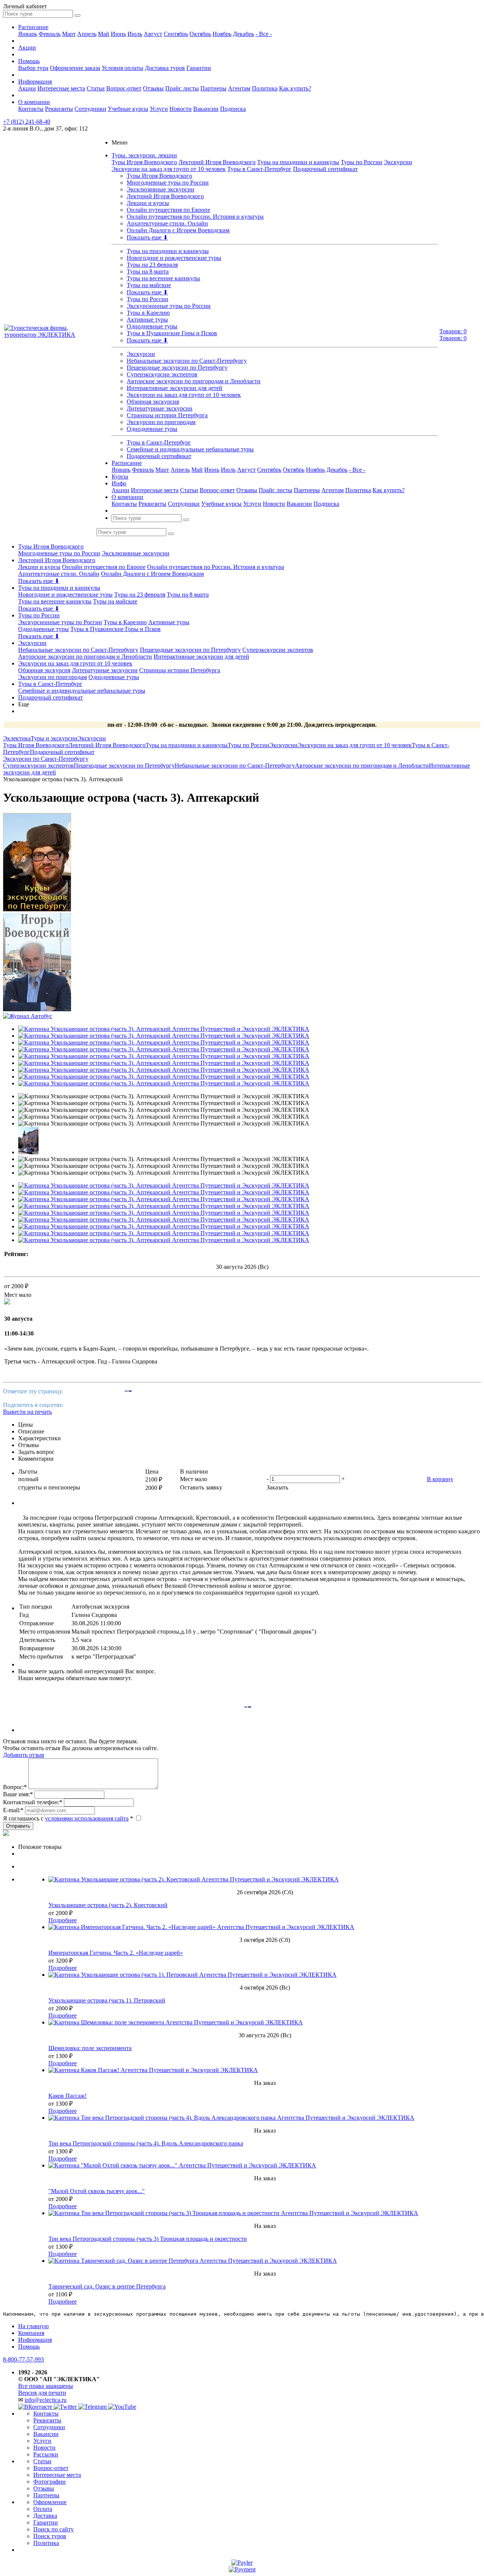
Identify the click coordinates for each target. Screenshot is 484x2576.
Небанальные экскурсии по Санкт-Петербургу (187, 361)
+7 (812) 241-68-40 (27, 122)
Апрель (87, 34)
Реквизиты (59, 109)
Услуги (159, 109)
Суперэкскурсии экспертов (162, 374)
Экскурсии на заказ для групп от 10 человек (169, 169)
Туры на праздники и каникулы (298, 162)
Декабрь (244, 34)
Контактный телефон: (33, 1802)
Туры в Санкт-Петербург (259, 169)
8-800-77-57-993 (23, 2359)
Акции (27, 47)
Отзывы (153, 88)
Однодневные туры (152, 326)
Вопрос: (15, 1787)
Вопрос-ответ (124, 88)
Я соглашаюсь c (68, 1818)
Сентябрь (176, 34)
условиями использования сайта (87, 1818)
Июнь (118, 34)
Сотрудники (90, 109)
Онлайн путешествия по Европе (168, 210)
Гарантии (199, 68)
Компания (31, 2333)
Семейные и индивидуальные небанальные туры (190, 449)
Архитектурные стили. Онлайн (167, 223)
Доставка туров (165, 68)
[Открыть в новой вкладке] (242, 2563)
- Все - (264, 34)
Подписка (233, 109)
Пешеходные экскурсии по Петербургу (177, 368)
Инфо (119, 483)
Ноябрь (222, 34)
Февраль (50, 34)
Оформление (50, 2502)
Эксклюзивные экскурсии (161, 189)
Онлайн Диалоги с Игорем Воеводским (178, 230)
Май (104, 34)
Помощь (29, 61)
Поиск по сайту (54, 2529)
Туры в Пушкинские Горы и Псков (172, 333)
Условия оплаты (123, 68)
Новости (181, 109)
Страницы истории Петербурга (167, 415)
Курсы (120, 476)
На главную (33, 2326)
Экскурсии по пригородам (161, 422)
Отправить (18, 1826)
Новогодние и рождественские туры (174, 258)
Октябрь (200, 34)
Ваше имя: (18, 1794)
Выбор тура (33, 68)
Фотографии (50, 2482)
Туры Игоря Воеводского (144, 162)
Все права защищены (46, 2386)
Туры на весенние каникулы (163, 278)
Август (153, 34)
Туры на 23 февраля (152, 265)
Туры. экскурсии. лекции (144, 155)
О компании (34, 102)
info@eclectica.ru (46, 2400)
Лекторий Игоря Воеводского (217, 162)
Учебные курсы (128, 109)
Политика (265, 88)
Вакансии (206, 109)
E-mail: (13, 1810)
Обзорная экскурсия (153, 402)
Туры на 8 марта (148, 271)
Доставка (45, 2516)
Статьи (96, 88)
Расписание (33, 27)
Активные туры (147, 319)
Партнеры (213, 88)
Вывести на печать (27, 1412)
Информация (35, 82)
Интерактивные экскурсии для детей (175, 388)
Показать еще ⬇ (147, 237)
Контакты (31, 109)
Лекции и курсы (148, 203)
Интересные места (61, 88)
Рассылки (46, 2454)
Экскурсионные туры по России (169, 306)
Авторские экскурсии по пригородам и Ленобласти (194, 381)
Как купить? (295, 88)
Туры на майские (149, 285)
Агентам (239, 88)
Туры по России (361, 162)
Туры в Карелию (148, 313)
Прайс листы (182, 88)
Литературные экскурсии (160, 408)
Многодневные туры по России (168, 183)
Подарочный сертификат (325, 169)
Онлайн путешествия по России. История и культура (195, 217)
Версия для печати (42, 2393)
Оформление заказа (75, 68)
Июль (135, 34)
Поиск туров (50, 2536)
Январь (28, 34)
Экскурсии (398, 162)
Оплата (43, 2509)
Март (69, 34)
